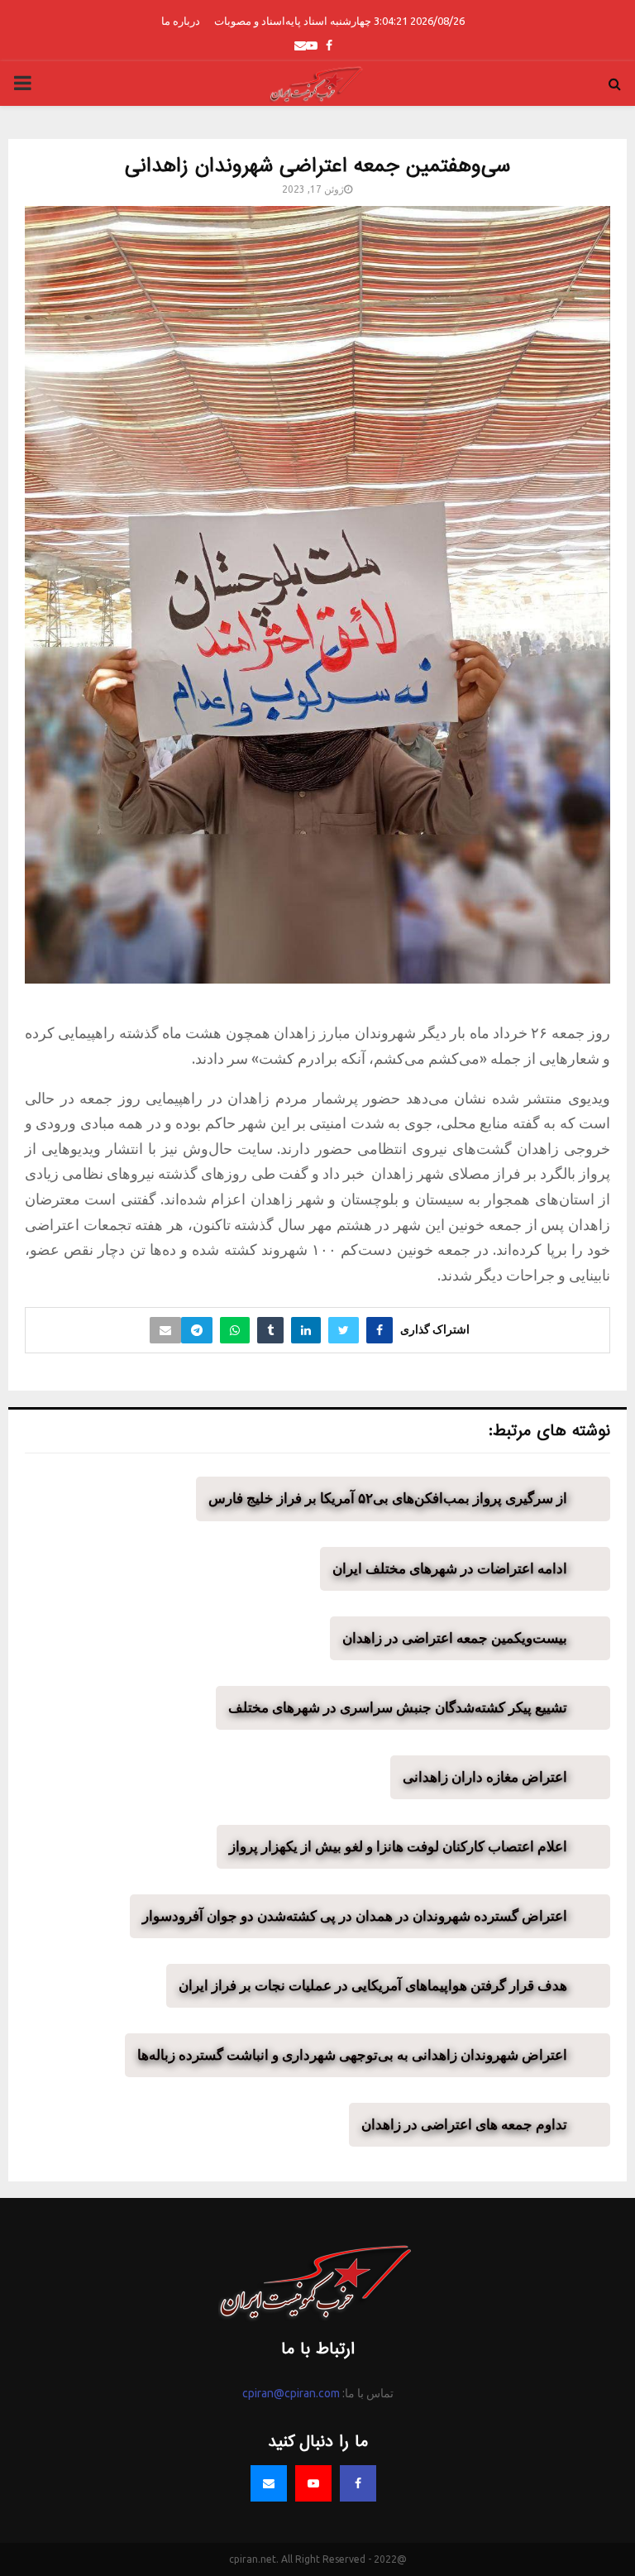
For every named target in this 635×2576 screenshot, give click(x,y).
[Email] (269, 2483)
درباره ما (181, 21)
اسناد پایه (306, 21)
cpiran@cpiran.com (291, 2393)
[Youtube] (313, 2483)
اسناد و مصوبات (250, 21)
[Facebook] (358, 2483)
